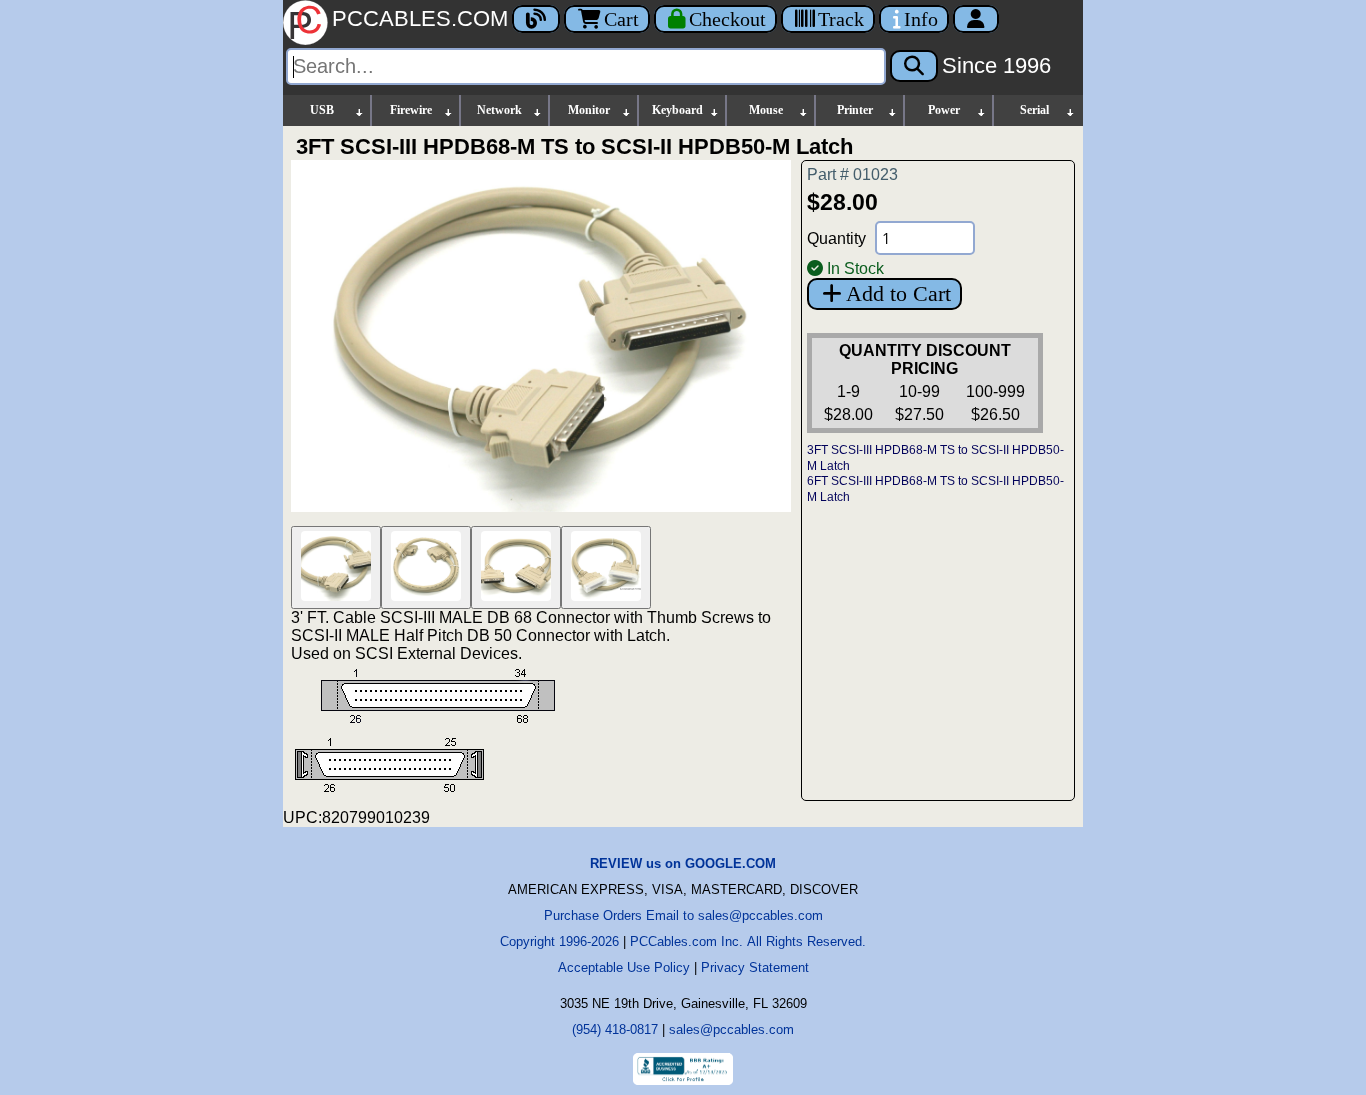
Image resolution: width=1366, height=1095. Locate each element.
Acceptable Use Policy (624, 967)
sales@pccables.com (731, 1029)
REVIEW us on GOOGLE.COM (683, 863)
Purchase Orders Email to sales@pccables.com (683, 915)
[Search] (914, 66)
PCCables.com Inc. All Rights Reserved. (748, 941)
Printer (855, 110)
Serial (1034, 110)
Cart (621, 19)
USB (322, 110)
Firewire (411, 110)
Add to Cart (898, 293)
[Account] (976, 19)
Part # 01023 (852, 174)
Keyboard (677, 110)
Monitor (589, 110)
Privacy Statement (755, 967)
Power (944, 110)
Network (499, 110)
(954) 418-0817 (615, 1029)
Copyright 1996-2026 (559, 941)
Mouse (766, 110)
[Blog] (536, 19)
